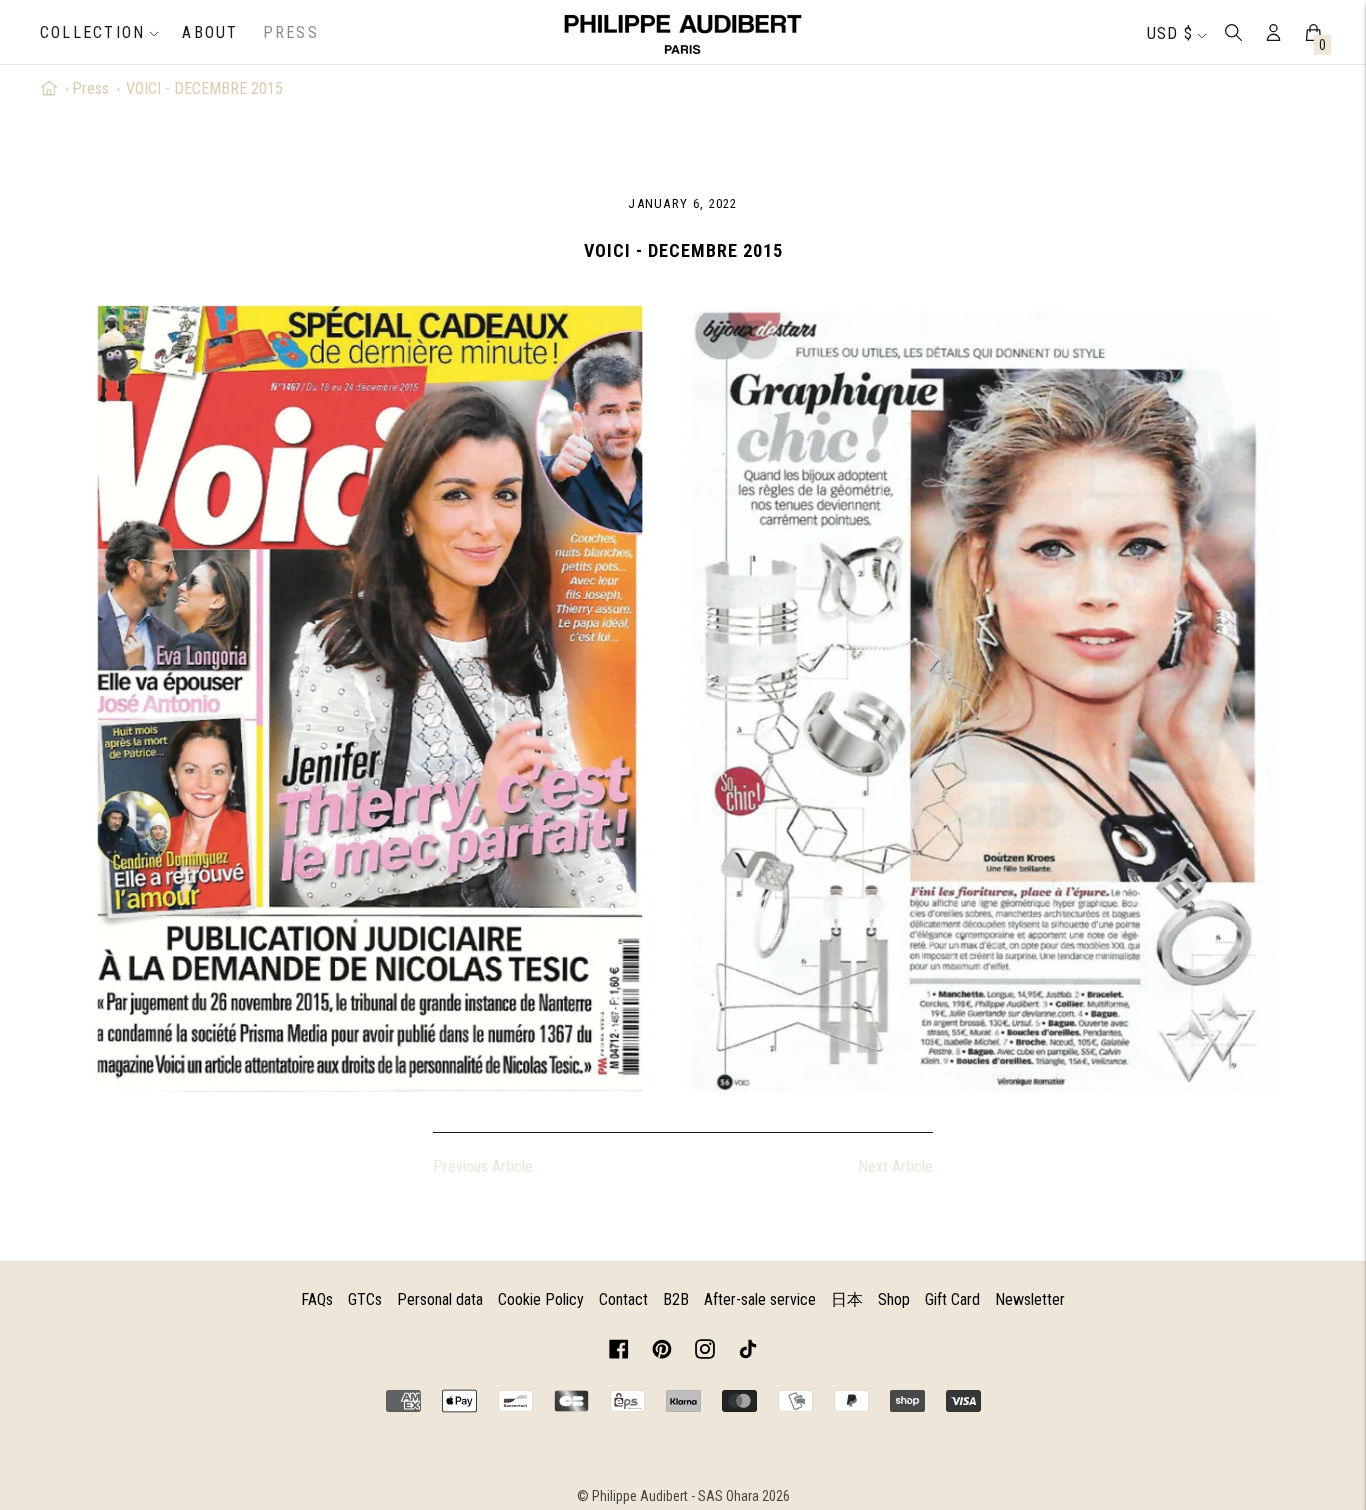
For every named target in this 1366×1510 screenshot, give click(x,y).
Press (291, 32)
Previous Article (483, 1166)
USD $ (1170, 33)
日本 (847, 1299)
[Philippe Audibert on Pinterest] (662, 1352)
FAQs (317, 1299)
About (210, 32)
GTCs (365, 1299)
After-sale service (760, 1299)
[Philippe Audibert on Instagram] (705, 1352)
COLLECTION (92, 32)
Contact (623, 1299)
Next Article (895, 1166)
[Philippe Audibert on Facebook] (619, 1352)
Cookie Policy (541, 1299)
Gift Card (952, 1299)
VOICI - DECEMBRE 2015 (204, 88)
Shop (894, 1299)
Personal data (440, 1299)
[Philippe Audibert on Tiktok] (748, 1352)
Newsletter (1030, 1299)
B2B (676, 1299)
